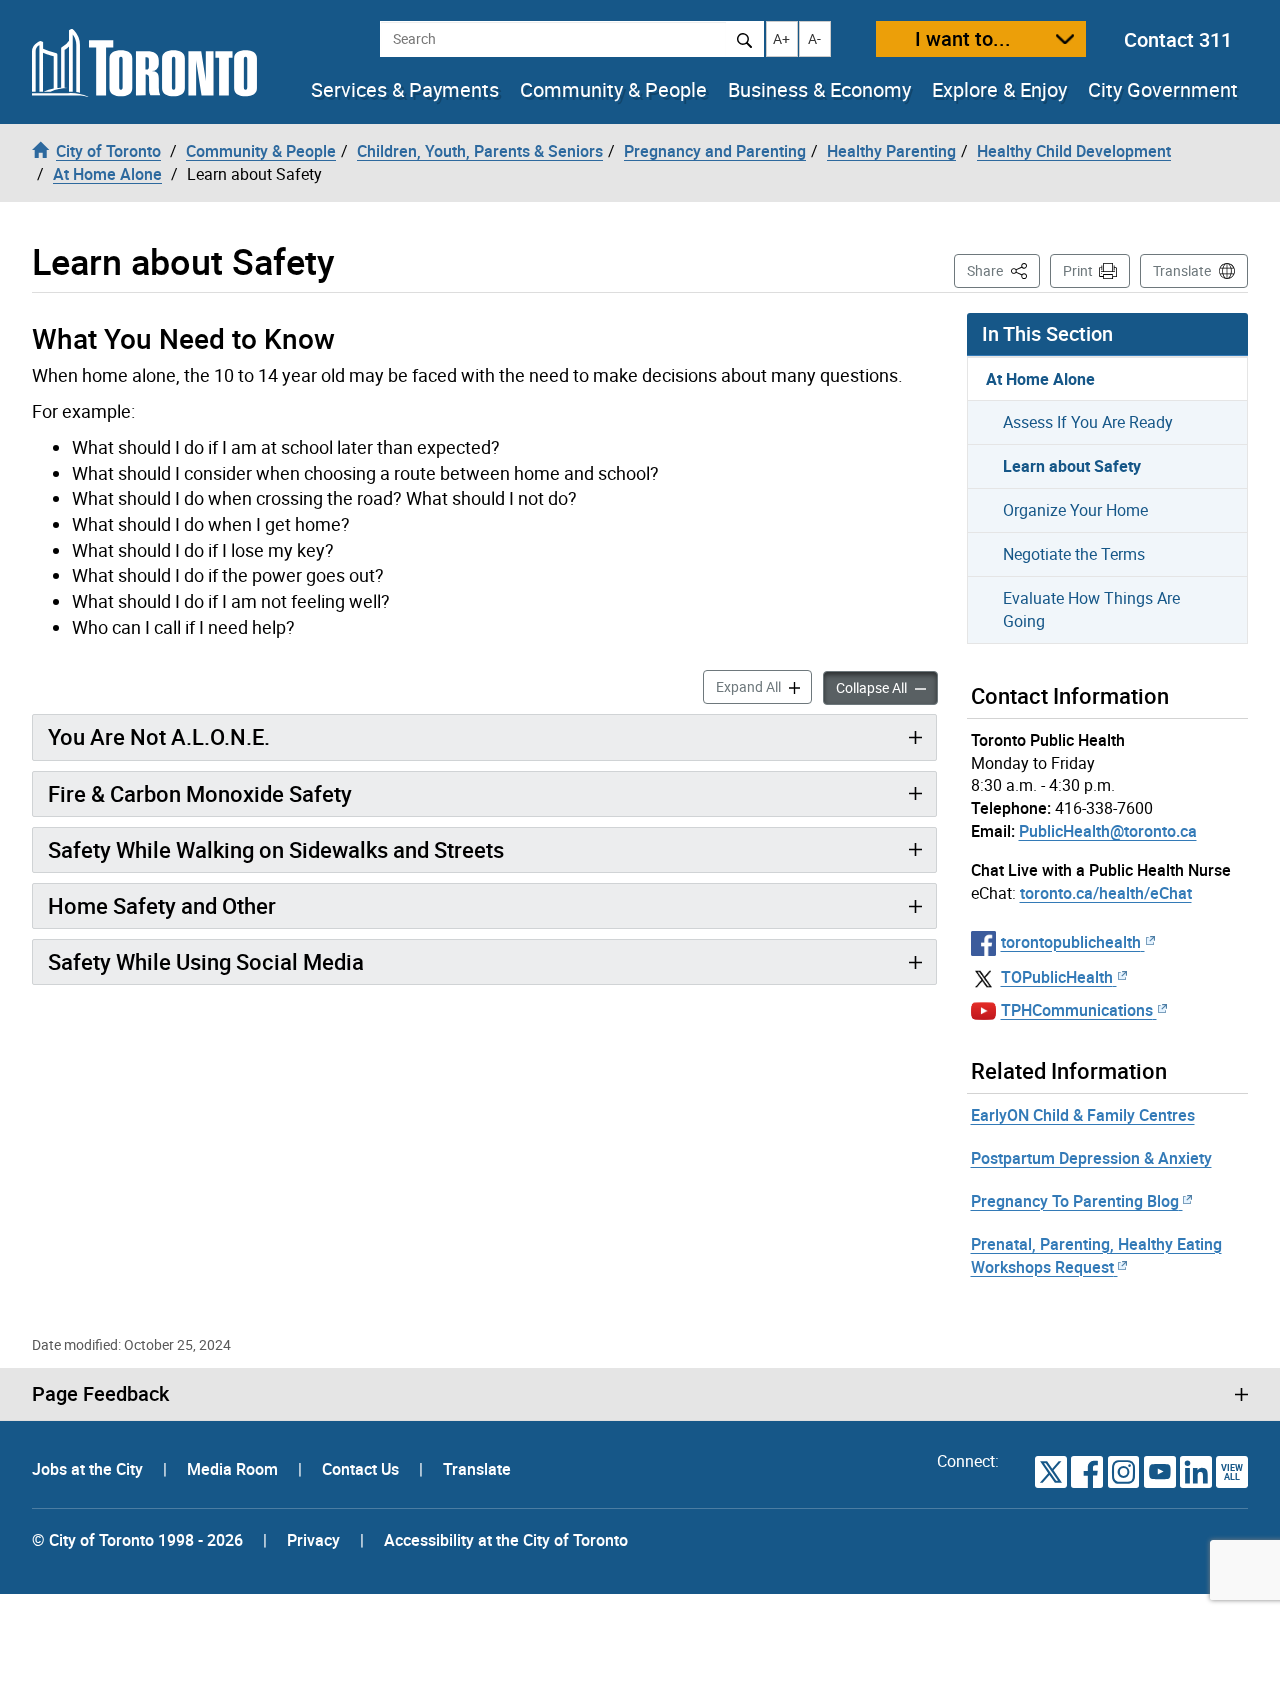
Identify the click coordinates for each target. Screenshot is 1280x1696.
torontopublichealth (1071, 942)
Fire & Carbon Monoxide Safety (200, 793)
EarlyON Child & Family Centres (1083, 1115)
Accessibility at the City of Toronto (506, 1540)
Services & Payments (405, 90)
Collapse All (887, 687)
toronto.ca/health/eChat (1106, 893)
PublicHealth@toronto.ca (1108, 831)
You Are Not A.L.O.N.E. (159, 736)
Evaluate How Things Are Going (1091, 609)
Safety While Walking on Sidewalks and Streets (276, 849)
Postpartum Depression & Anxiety (1091, 1158)
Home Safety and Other (162, 905)
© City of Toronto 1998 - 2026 (137, 1540)
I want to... (963, 38)
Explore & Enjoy (999, 90)
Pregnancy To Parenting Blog (1075, 1201)
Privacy (313, 1540)
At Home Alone (1040, 379)
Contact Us (362, 1469)
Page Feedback (100, 1394)
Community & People (613, 90)
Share (1003, 270)
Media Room (234, 1469)
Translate (1182, 270)
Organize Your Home (1075, 510)
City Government (1163, 90)
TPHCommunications (1077, 1010)
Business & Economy (819, 90)
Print (1078, 270)
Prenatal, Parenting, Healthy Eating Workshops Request (1096, 1255)
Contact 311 (1178, 39)
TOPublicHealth (1057, 977)
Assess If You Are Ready (1088, 422)
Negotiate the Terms (1074, 554)
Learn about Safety (1072, 466)
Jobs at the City (89, 1469)
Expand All (764, 686)
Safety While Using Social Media (206, 961)
